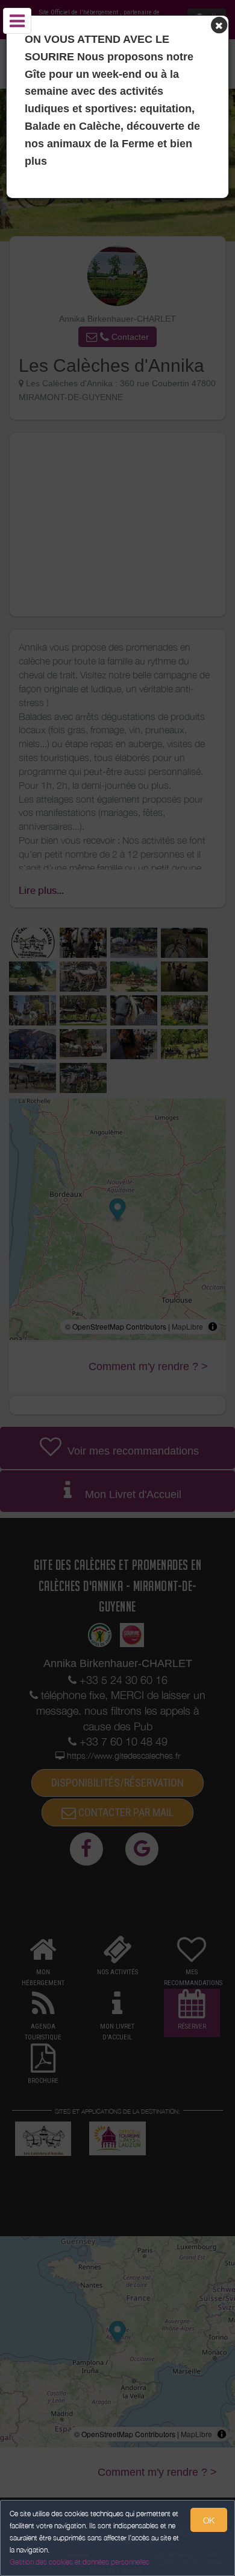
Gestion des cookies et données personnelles (80, 2562)
